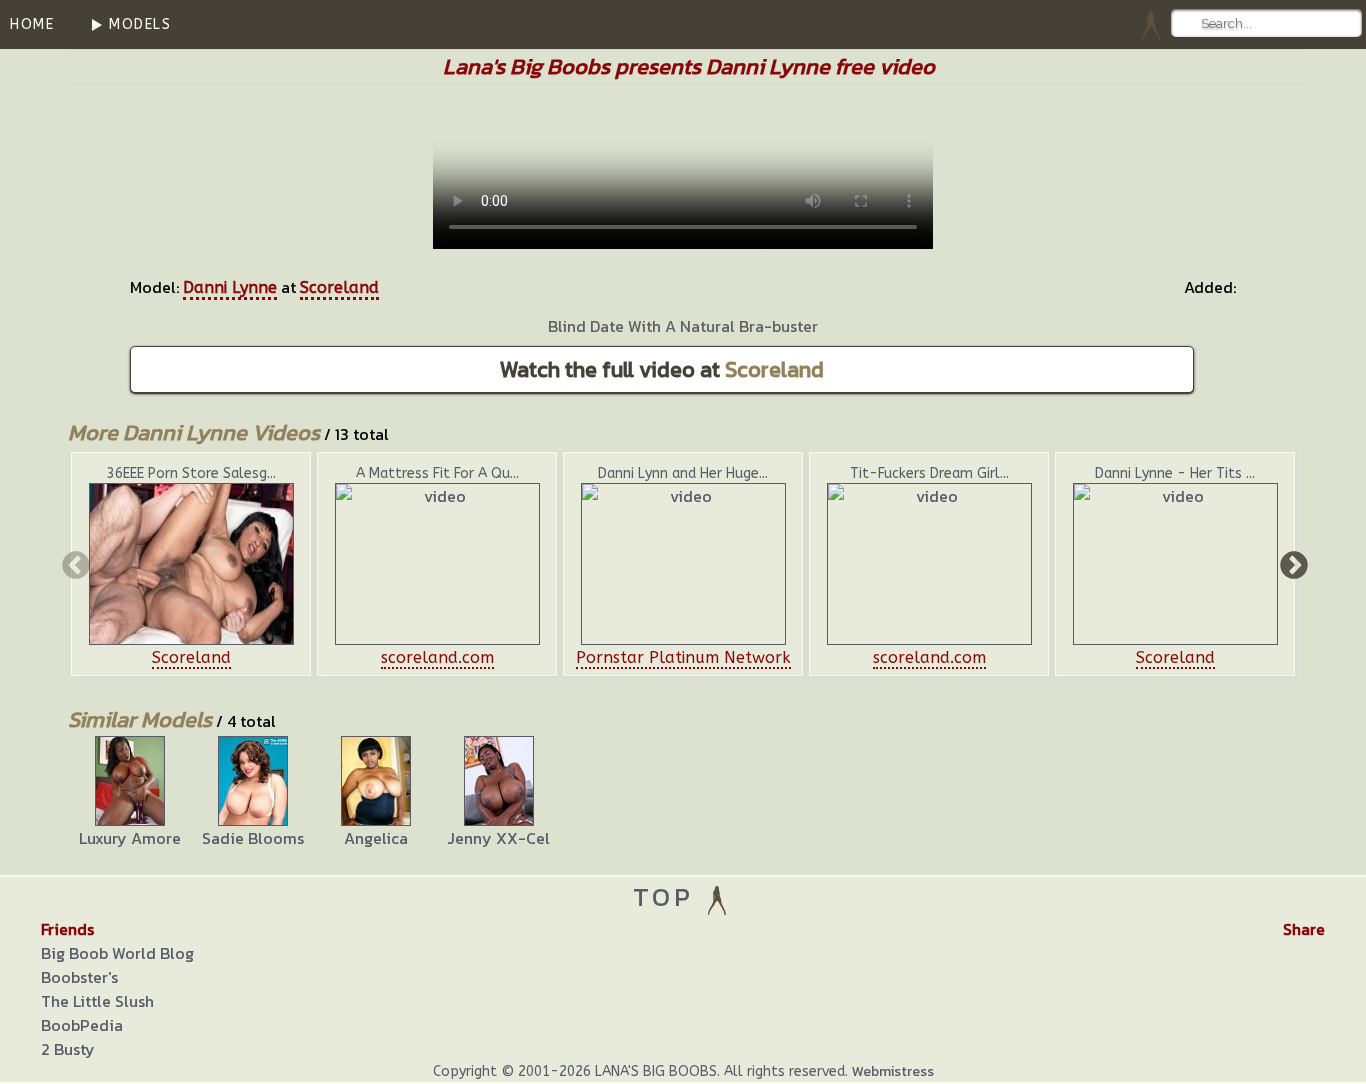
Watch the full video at (662, 369)
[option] (191, 564)
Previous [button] (74, 564)
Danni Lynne (230, 287)
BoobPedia (82, 1025)
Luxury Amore (130, 838)
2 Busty (68, 1049)
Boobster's (79, 977)
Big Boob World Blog (117, 953)
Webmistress (893, 1071)
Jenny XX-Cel (498, 838)
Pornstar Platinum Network (683, 657)
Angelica (376, 838)
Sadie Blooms (253, 838)
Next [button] (1292, 564)
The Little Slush (97, 1001)
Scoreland (339, 287)
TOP (668, 896)
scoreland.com (437, 657)
